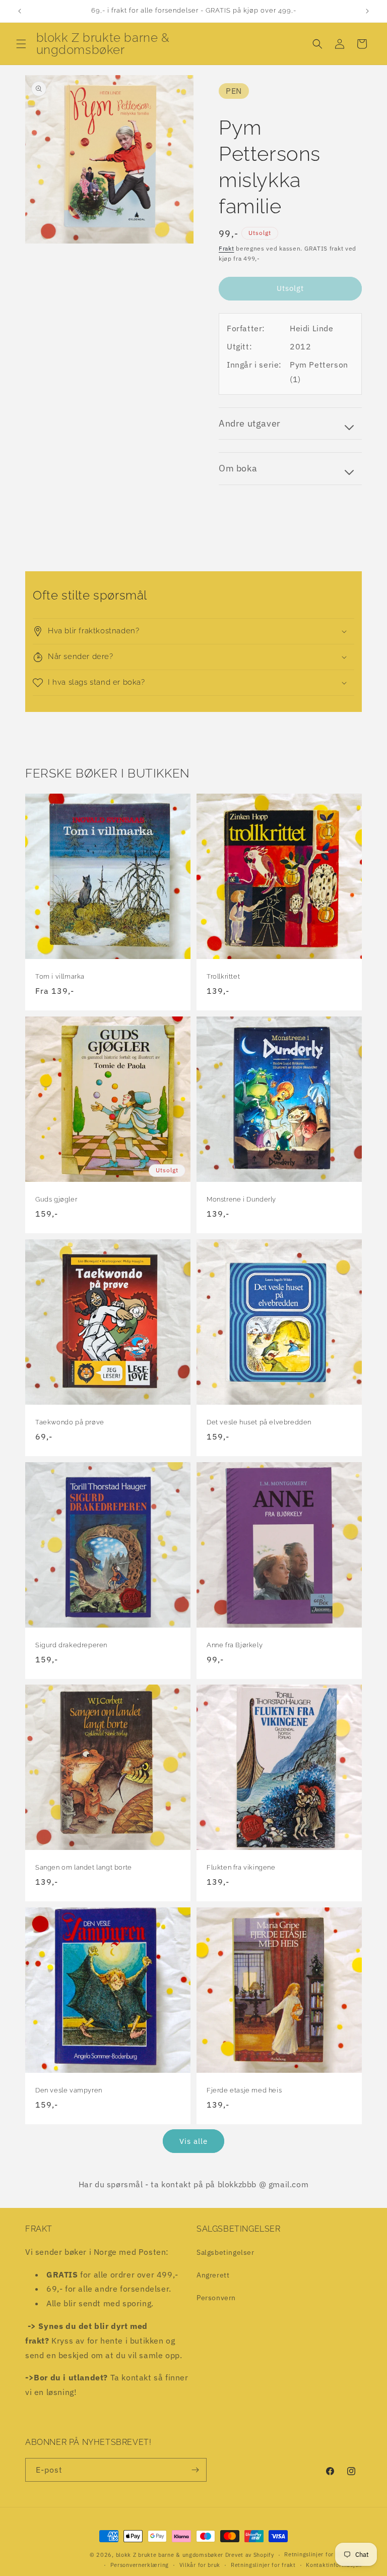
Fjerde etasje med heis (244, 2090)
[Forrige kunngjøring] (20, 11)
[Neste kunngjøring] (367, 11)
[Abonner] (195, 2470)
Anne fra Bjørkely (235, 1645)
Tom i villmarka (60, 976)
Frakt (227, 248)
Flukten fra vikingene (241, 1867)
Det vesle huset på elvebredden (259, 1422)
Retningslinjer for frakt (263, 2565)
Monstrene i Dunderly (241, 1199)
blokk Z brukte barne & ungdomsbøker (170, 2555)
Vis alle (193, 2141)
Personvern (216, 2298)
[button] (21, 44)
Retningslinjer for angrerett (323, 2554)
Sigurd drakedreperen (71, 1645)
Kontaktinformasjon (334, 2565)
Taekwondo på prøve (70, 1422)
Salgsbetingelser (225, 2252)
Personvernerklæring (140, 2565)
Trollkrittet (223, 976)
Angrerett (213, 2275)
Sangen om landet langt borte (84, 1867)
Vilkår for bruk (200, 2565)
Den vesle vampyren (69, 2090)
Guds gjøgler (56, 1199)
